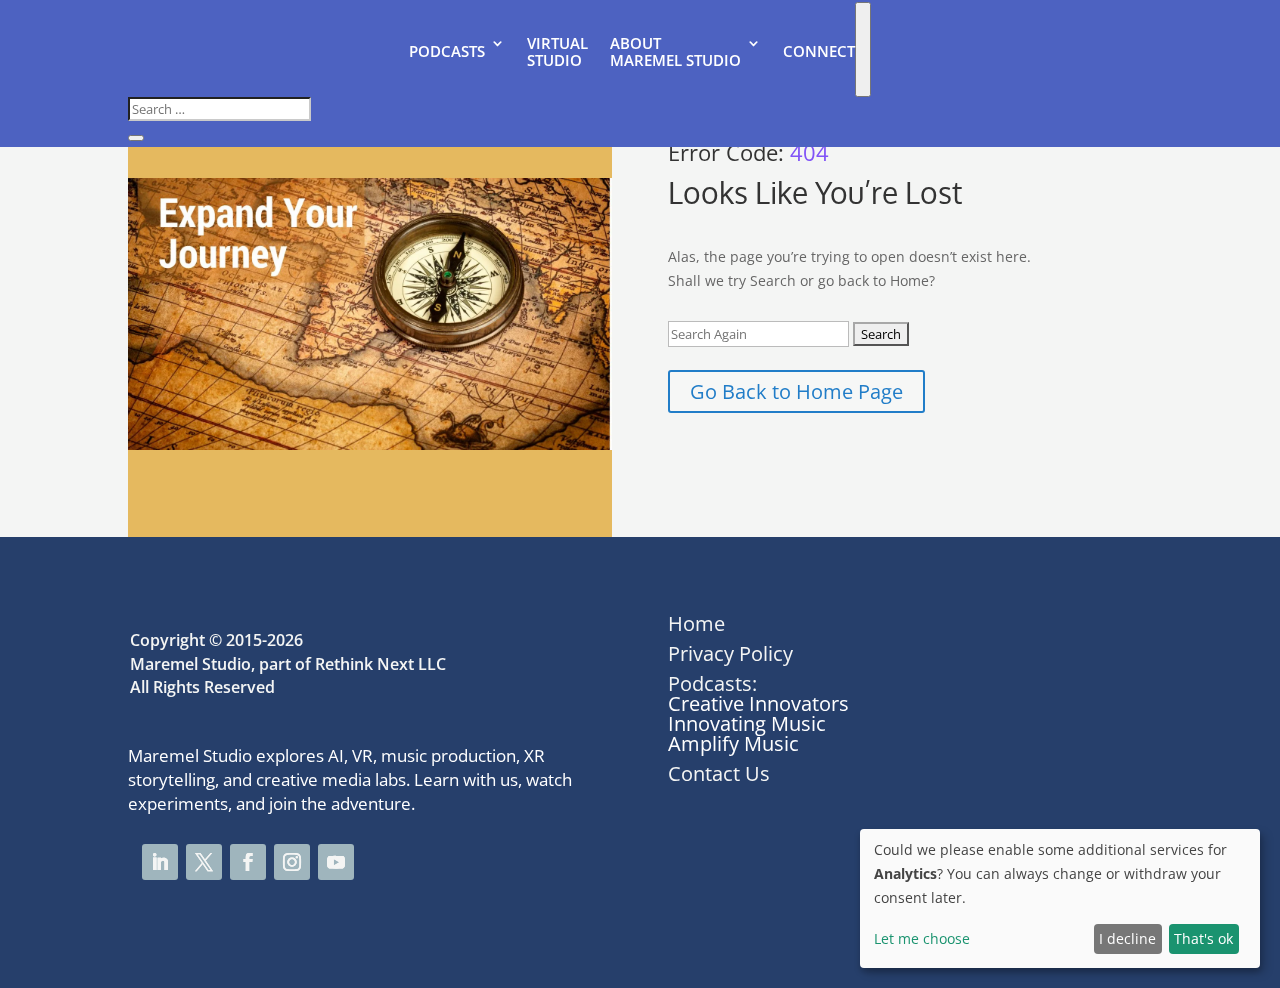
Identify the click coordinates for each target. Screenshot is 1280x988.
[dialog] (1060, 898)
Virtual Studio (557, 52)
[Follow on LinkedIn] (160, 862)
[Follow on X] (204, 862)
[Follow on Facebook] (248, 862)
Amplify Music (733, 743)
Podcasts (447, 51)
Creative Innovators (758, 703)
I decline (1127, 938)
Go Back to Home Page (796, 391)
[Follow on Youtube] (336, 862)
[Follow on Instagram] (292, 862)
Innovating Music (747, 723)
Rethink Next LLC (380, 664)
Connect (819, 51)
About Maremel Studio (675, 52)
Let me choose (922, 938)
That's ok (1203, 938)
